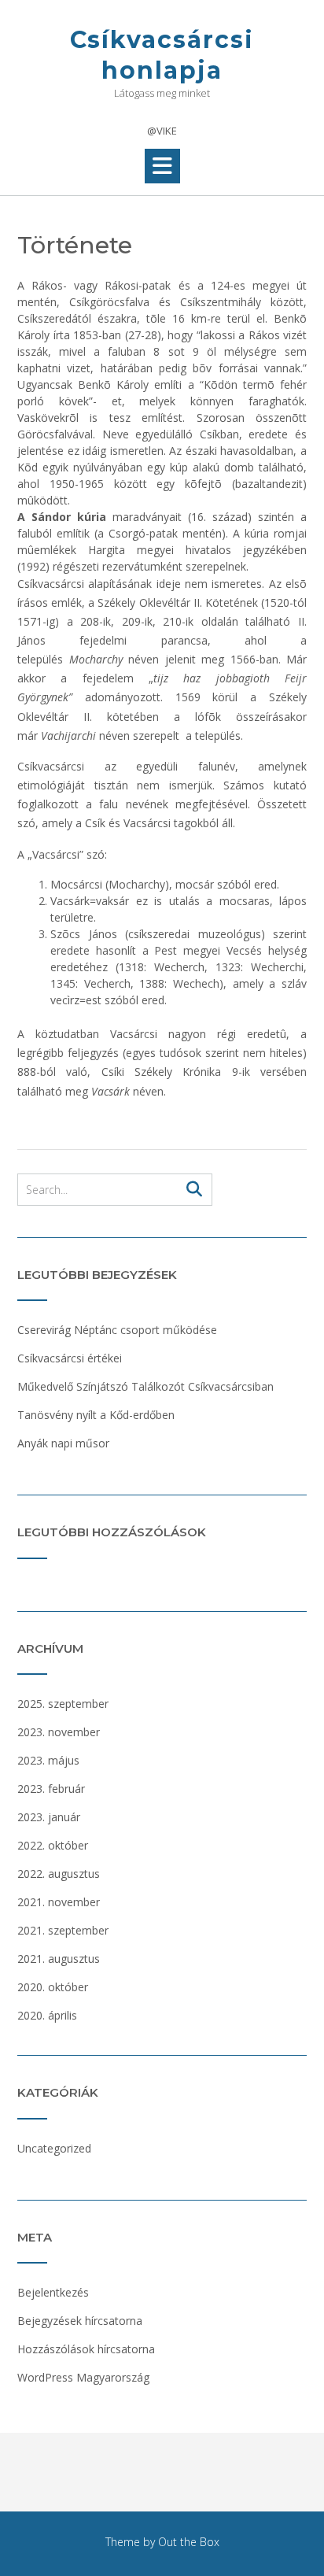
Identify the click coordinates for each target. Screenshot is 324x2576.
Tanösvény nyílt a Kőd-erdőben (96, 1415)
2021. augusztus (59, 1959)
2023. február (51, 1789)
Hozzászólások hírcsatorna (86, 2349)
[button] (162, 166)
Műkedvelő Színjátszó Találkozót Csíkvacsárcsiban (145, 1386)
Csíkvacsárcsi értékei (70, 1358)
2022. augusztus (59, 1874)
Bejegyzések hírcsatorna (80, 2321)
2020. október (53, 1987)
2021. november (59, 1902)
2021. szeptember (63, 1930)
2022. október (53, 1845)
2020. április (47, 2015)
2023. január (49, 1817)
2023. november (59, 1732)
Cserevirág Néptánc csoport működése (117, 1330)
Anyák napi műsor (63, 1443)
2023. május (48, 1760)
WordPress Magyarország (83, 2377)
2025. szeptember (63, 1704)
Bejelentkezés (53, 2292)
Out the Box (189, 2542)
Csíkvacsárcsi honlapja (162, 55)
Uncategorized (54, 2148)
